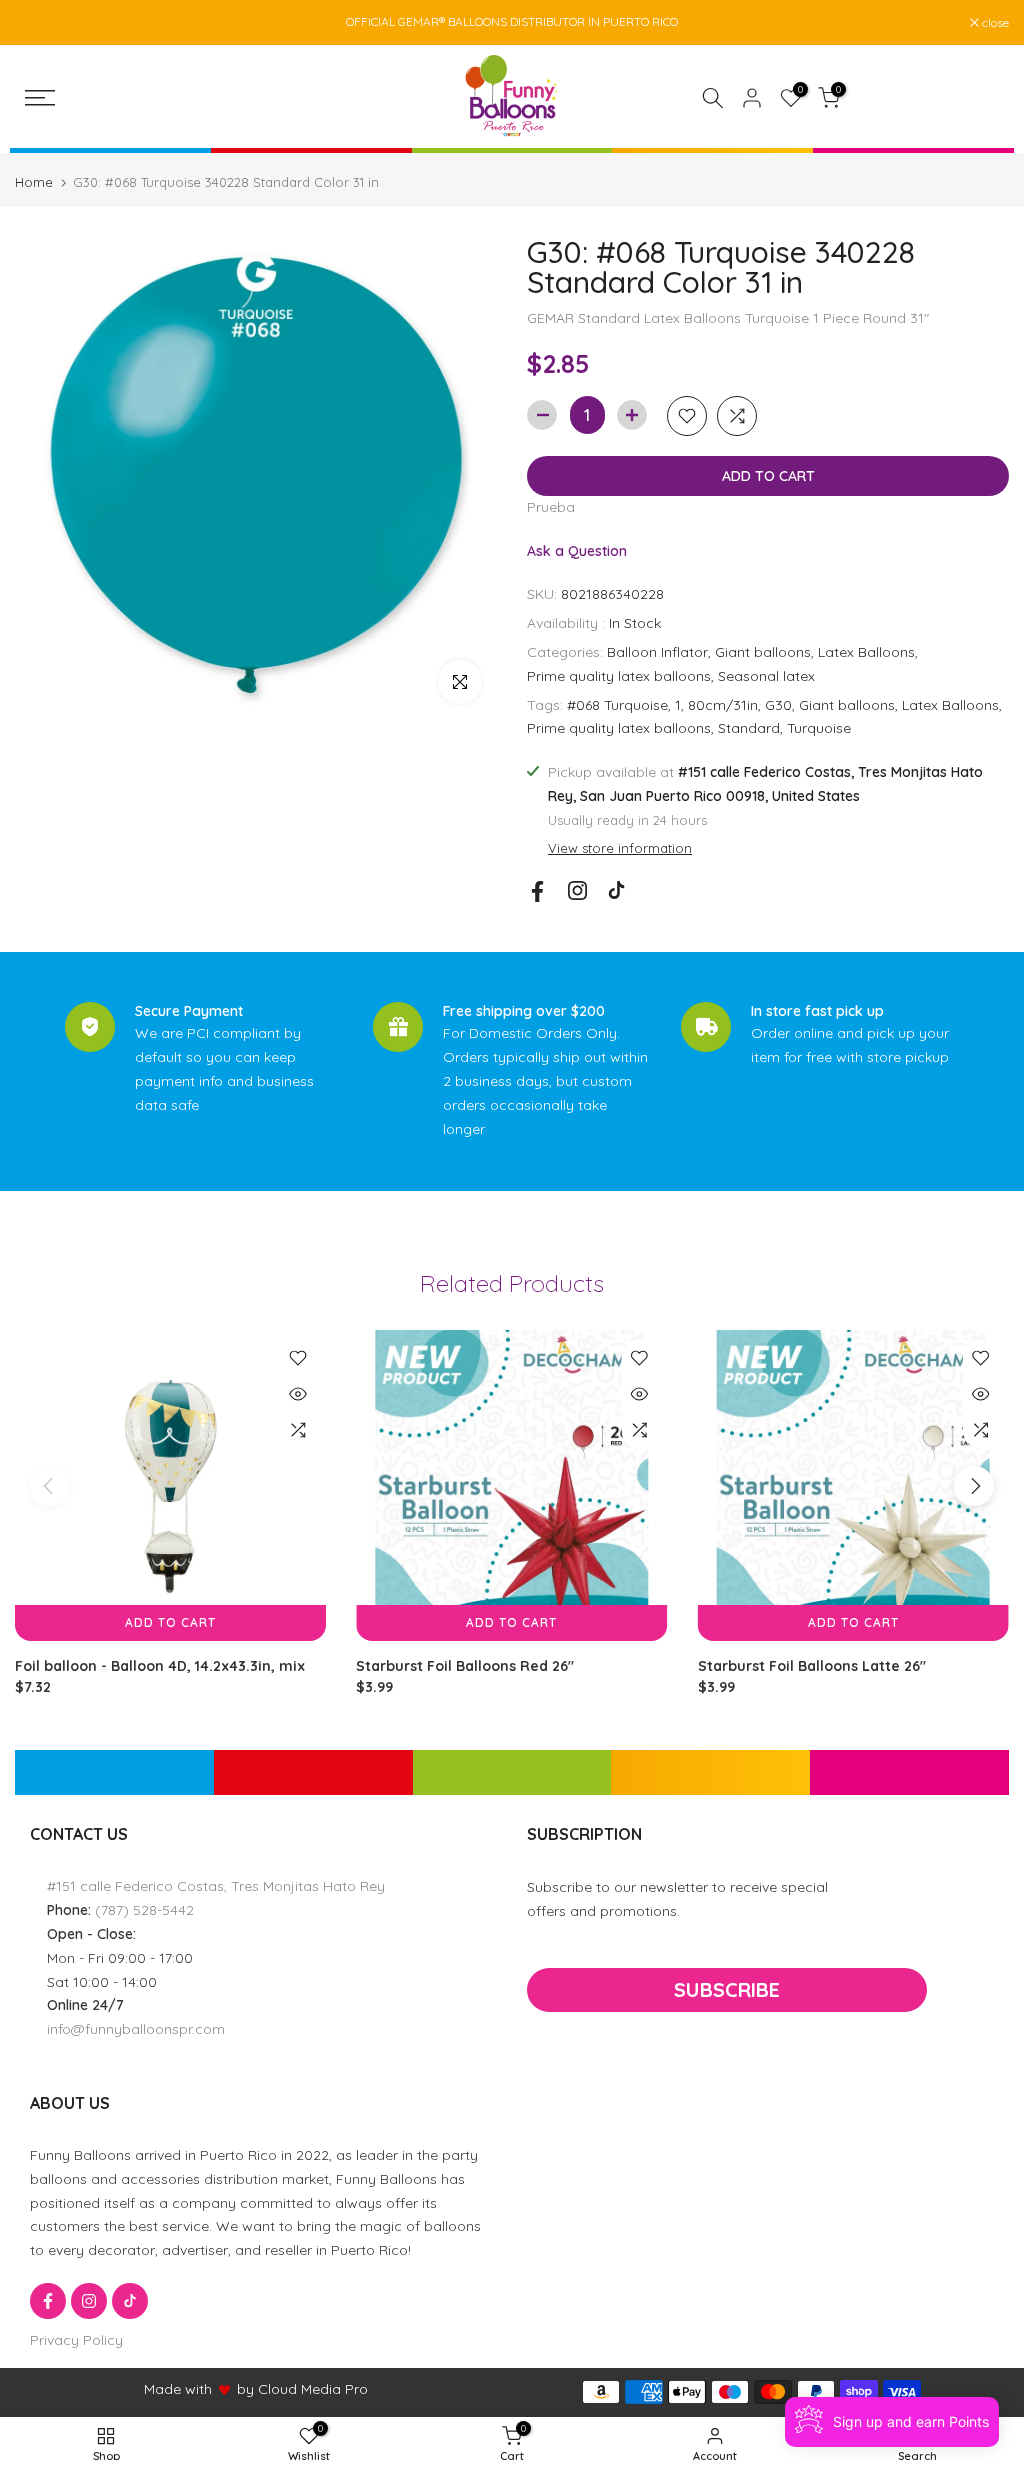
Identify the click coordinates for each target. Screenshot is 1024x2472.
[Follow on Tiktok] (616, 890)
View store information (620, 848)
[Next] (974, 1486)
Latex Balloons (866, 652)
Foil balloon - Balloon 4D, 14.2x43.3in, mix (160, 1667)
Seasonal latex (766, 676)
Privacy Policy (76, 2340)
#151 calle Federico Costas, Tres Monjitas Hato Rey (216, 1886)
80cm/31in (723, 705)
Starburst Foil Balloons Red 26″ (465, 1667)
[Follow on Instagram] (577, 890)
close (39, 23)
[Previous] (50, 1486)
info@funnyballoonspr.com (136, 2029)
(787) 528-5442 (144, 1910)
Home (34, 182)
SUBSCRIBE (727, 1989)
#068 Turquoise (617, 705)
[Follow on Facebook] (537, 891)
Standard (749, 728)
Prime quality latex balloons (619, 676)
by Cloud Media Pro (302, 2389)
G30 (778, 705)
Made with (178, 2389)
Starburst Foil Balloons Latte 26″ (812, 1667)
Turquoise (819, 728)
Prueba (551, 507)
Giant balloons (763, 652)
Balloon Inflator (657, 652)
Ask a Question (577, 551)
